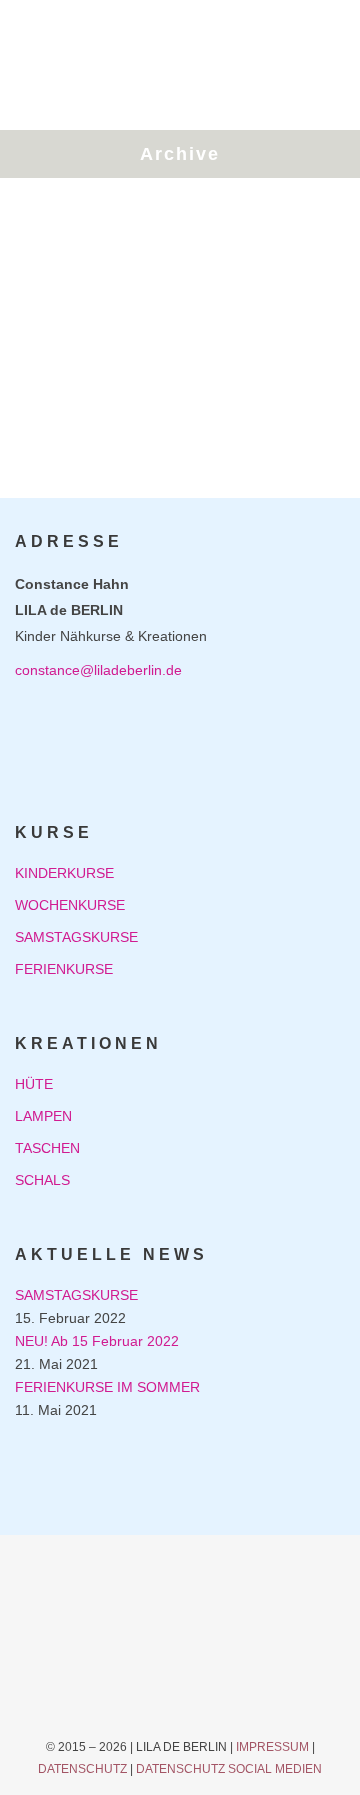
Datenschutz (82, 1769)
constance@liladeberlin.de (98, 670)
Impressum (272, 1747)
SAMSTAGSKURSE (76, 937)
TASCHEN (47, 1148)
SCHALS (42, 1180)
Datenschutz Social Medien (229, 1769)
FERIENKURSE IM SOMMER (107, 1387)
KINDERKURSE (64, 873)
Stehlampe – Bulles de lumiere (151, 336)
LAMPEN (43, 1116)
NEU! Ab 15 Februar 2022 (97, 1341)
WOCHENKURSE (70, 905)
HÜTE (34, 1084)
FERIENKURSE (64, 969)
